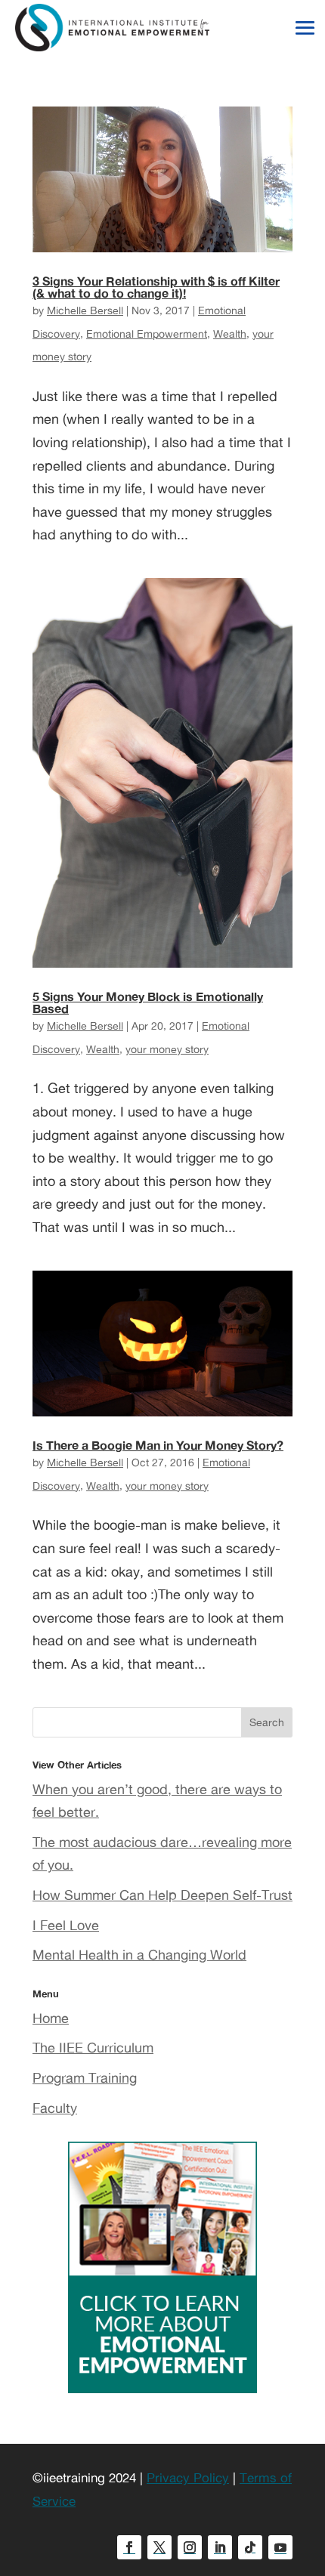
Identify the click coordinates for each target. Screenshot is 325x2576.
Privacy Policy (188, 2477)
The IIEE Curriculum (93, 2047)
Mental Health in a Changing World (139, 1954)
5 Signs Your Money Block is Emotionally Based (148, 1002)
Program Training (85, 2077)
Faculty (55, 2108)
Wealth (230, 334)
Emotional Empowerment (147, 334)
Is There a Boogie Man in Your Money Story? (158, 1445)
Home (51, 2018)
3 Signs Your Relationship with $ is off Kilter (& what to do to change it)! (156, 287)
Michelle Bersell (85, 310)
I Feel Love (66, 1925)
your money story (167, 1049)
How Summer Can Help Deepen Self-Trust (162, 1895)
